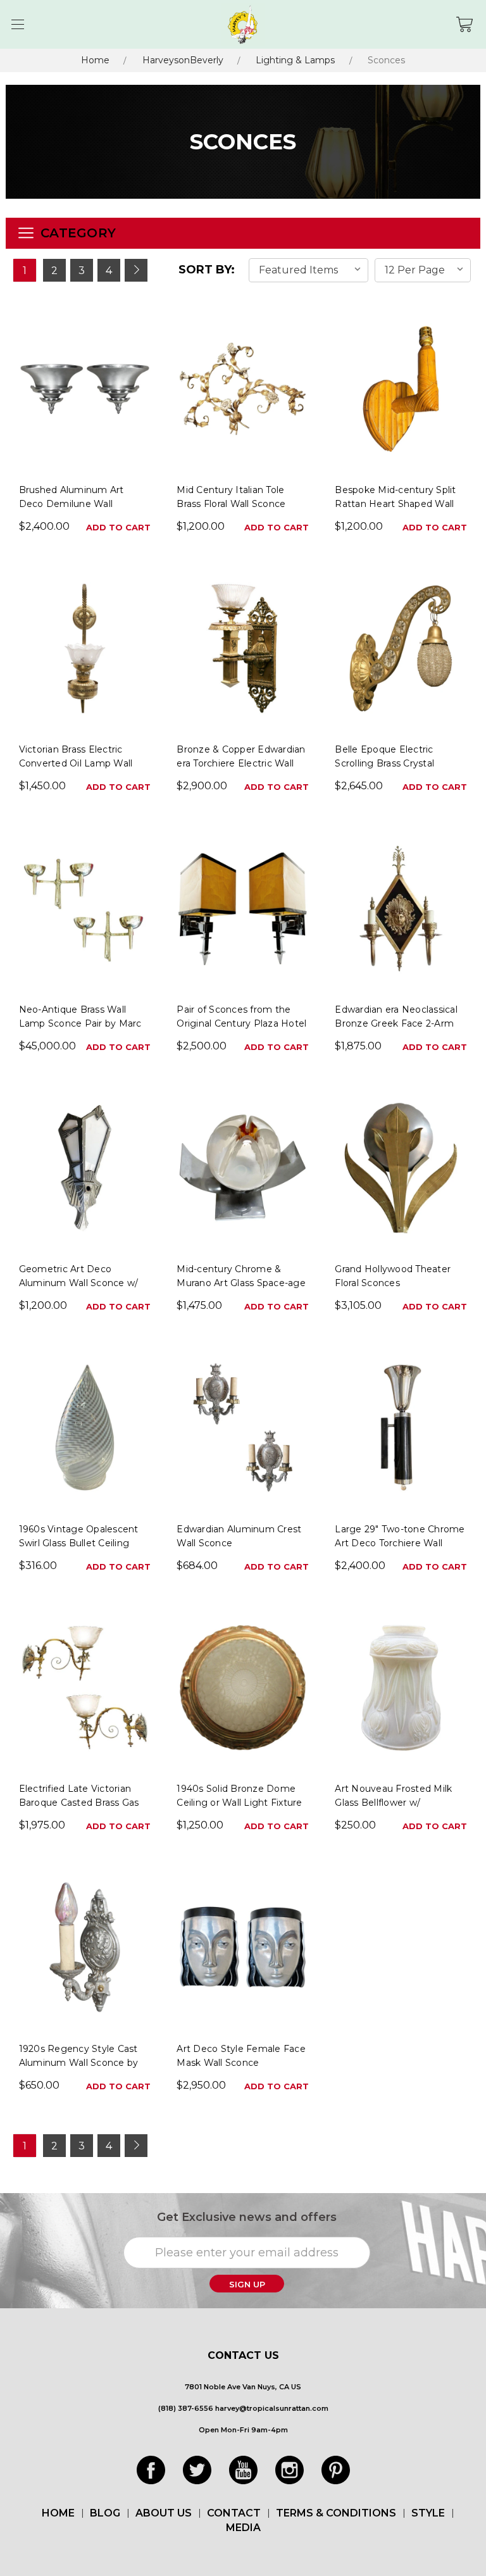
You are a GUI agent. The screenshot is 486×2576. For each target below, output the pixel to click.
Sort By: (207, 270)
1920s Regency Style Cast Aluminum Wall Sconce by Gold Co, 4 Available (79, 2063)
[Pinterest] (336, 2470)
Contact (234, 2513)
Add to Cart (118, 527)
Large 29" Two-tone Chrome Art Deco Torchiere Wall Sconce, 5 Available (400, 1543)
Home (95, 60)
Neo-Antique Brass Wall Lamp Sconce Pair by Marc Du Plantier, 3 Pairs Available (84, 1023)
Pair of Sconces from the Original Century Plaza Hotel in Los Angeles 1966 (241, 1023)
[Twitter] (197, 2470)
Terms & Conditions (336, 2513)
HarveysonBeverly (183, 60)
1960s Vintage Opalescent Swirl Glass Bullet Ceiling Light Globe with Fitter (79, 1543)
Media (243, 2528)
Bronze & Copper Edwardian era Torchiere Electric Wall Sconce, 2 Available (241, 763)
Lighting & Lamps (295, 60)
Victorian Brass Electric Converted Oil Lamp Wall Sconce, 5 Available (76, 763)
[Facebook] (151, 2470)
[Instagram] (290, 2470)
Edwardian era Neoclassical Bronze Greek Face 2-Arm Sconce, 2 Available (396, 1023)
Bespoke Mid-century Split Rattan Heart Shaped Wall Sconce (395, 504)
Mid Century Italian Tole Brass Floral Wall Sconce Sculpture (231, 504)
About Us (164, 2513)
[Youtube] (243, 2470)
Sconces (386, 60)
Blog (105, 2513)
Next (136, 270)
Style (428, 2513)
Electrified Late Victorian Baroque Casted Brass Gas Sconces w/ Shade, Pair (79, 1803)
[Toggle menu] (17, 24)
